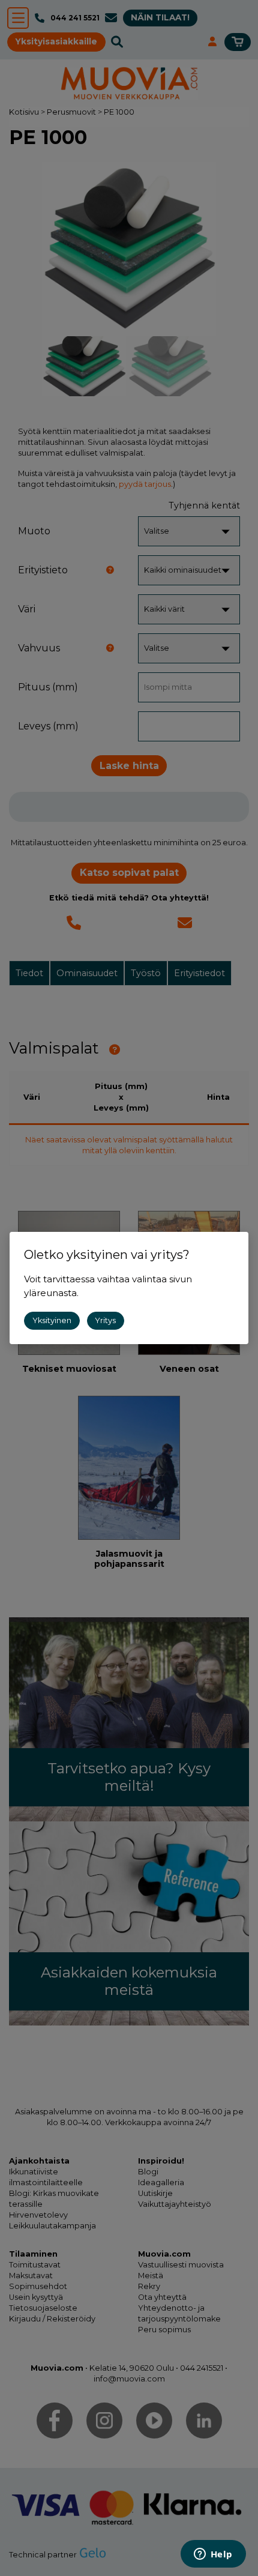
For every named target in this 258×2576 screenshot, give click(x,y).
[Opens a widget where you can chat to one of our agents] (213, 2555)
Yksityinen (52, 1320)
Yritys (105, 1320)
